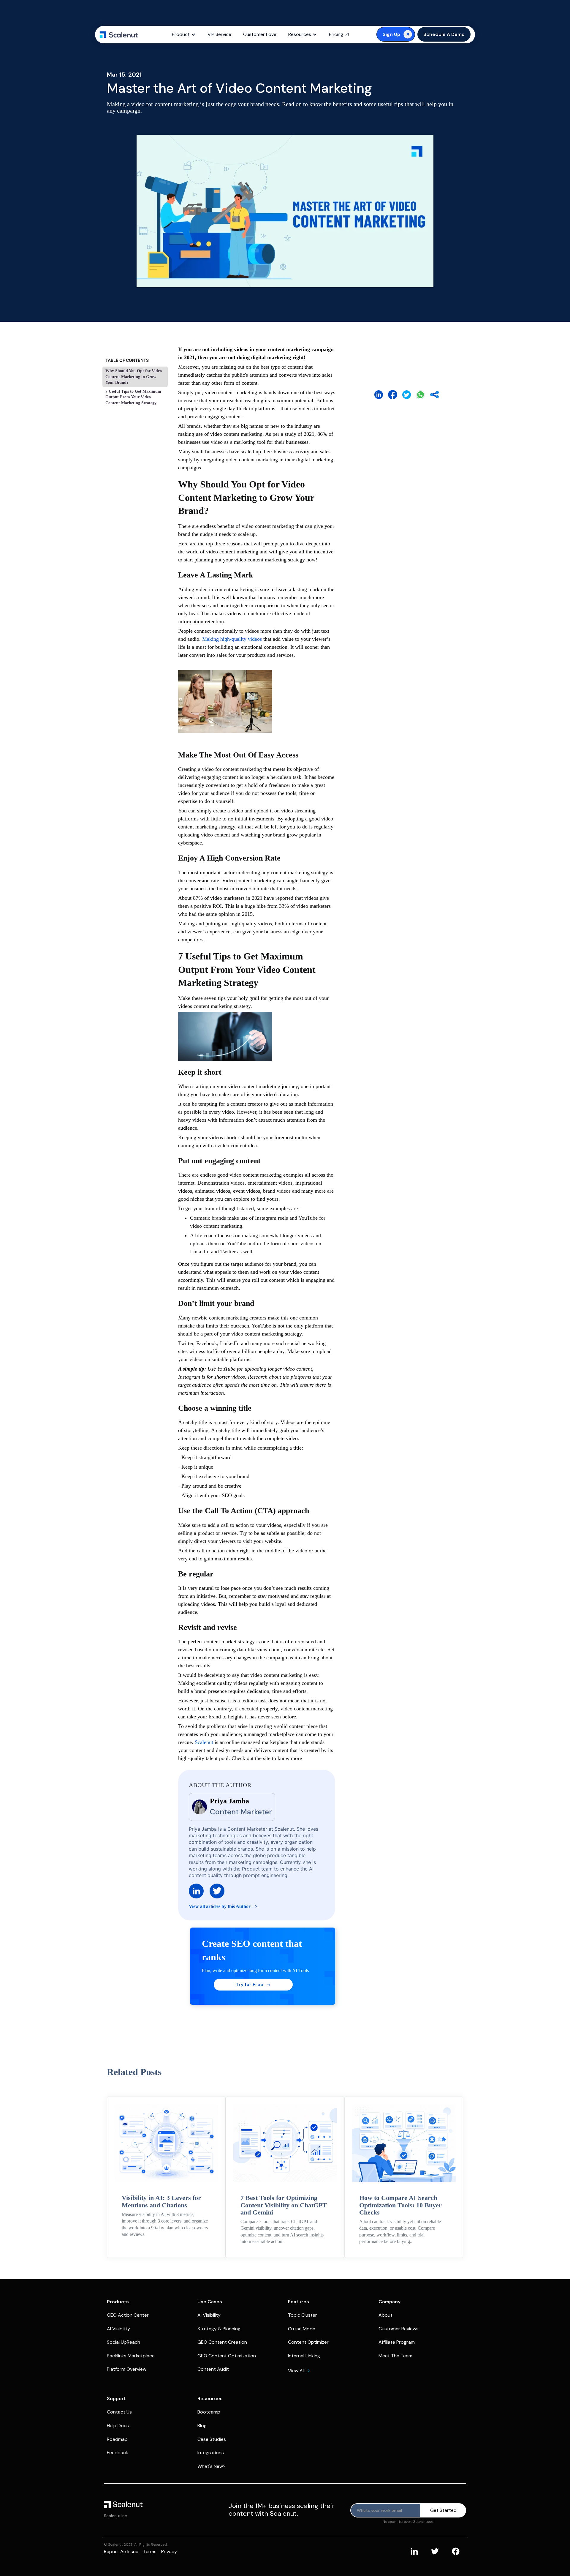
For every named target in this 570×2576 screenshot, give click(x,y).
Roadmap (117, 2439)
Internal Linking (304, 2356)
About (385, 2315)
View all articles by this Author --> (223, 1906)
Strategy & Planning (219, 2329)
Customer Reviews (399, 2329)
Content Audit (213, 2369)
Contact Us (119, 2412)
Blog (202, 2426)
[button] (184, 34)
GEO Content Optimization (227, 2356)
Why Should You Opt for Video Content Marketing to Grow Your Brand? (134, 377)
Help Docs (118, 2426)
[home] (119, 34)
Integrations (211, 2453)
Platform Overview (127, 2369)
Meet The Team (395, 2356)
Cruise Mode (302, 2329)
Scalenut (204, 1742)
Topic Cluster (303, 2315)
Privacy (169, 2551)
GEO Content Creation (222, 2342)
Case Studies (212, 2439)
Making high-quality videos (232, 639)
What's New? (212, 2466)
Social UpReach (123, 2342)
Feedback (118, 2453)
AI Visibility (118, 2329)
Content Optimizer (308, 2342)
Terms (150, 2551)
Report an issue (121, 2551)
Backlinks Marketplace (131, 2356)
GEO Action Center (128, 2315)
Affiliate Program (397, 2342)
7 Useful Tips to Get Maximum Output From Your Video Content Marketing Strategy (133, 397)
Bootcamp (209, 2412)
